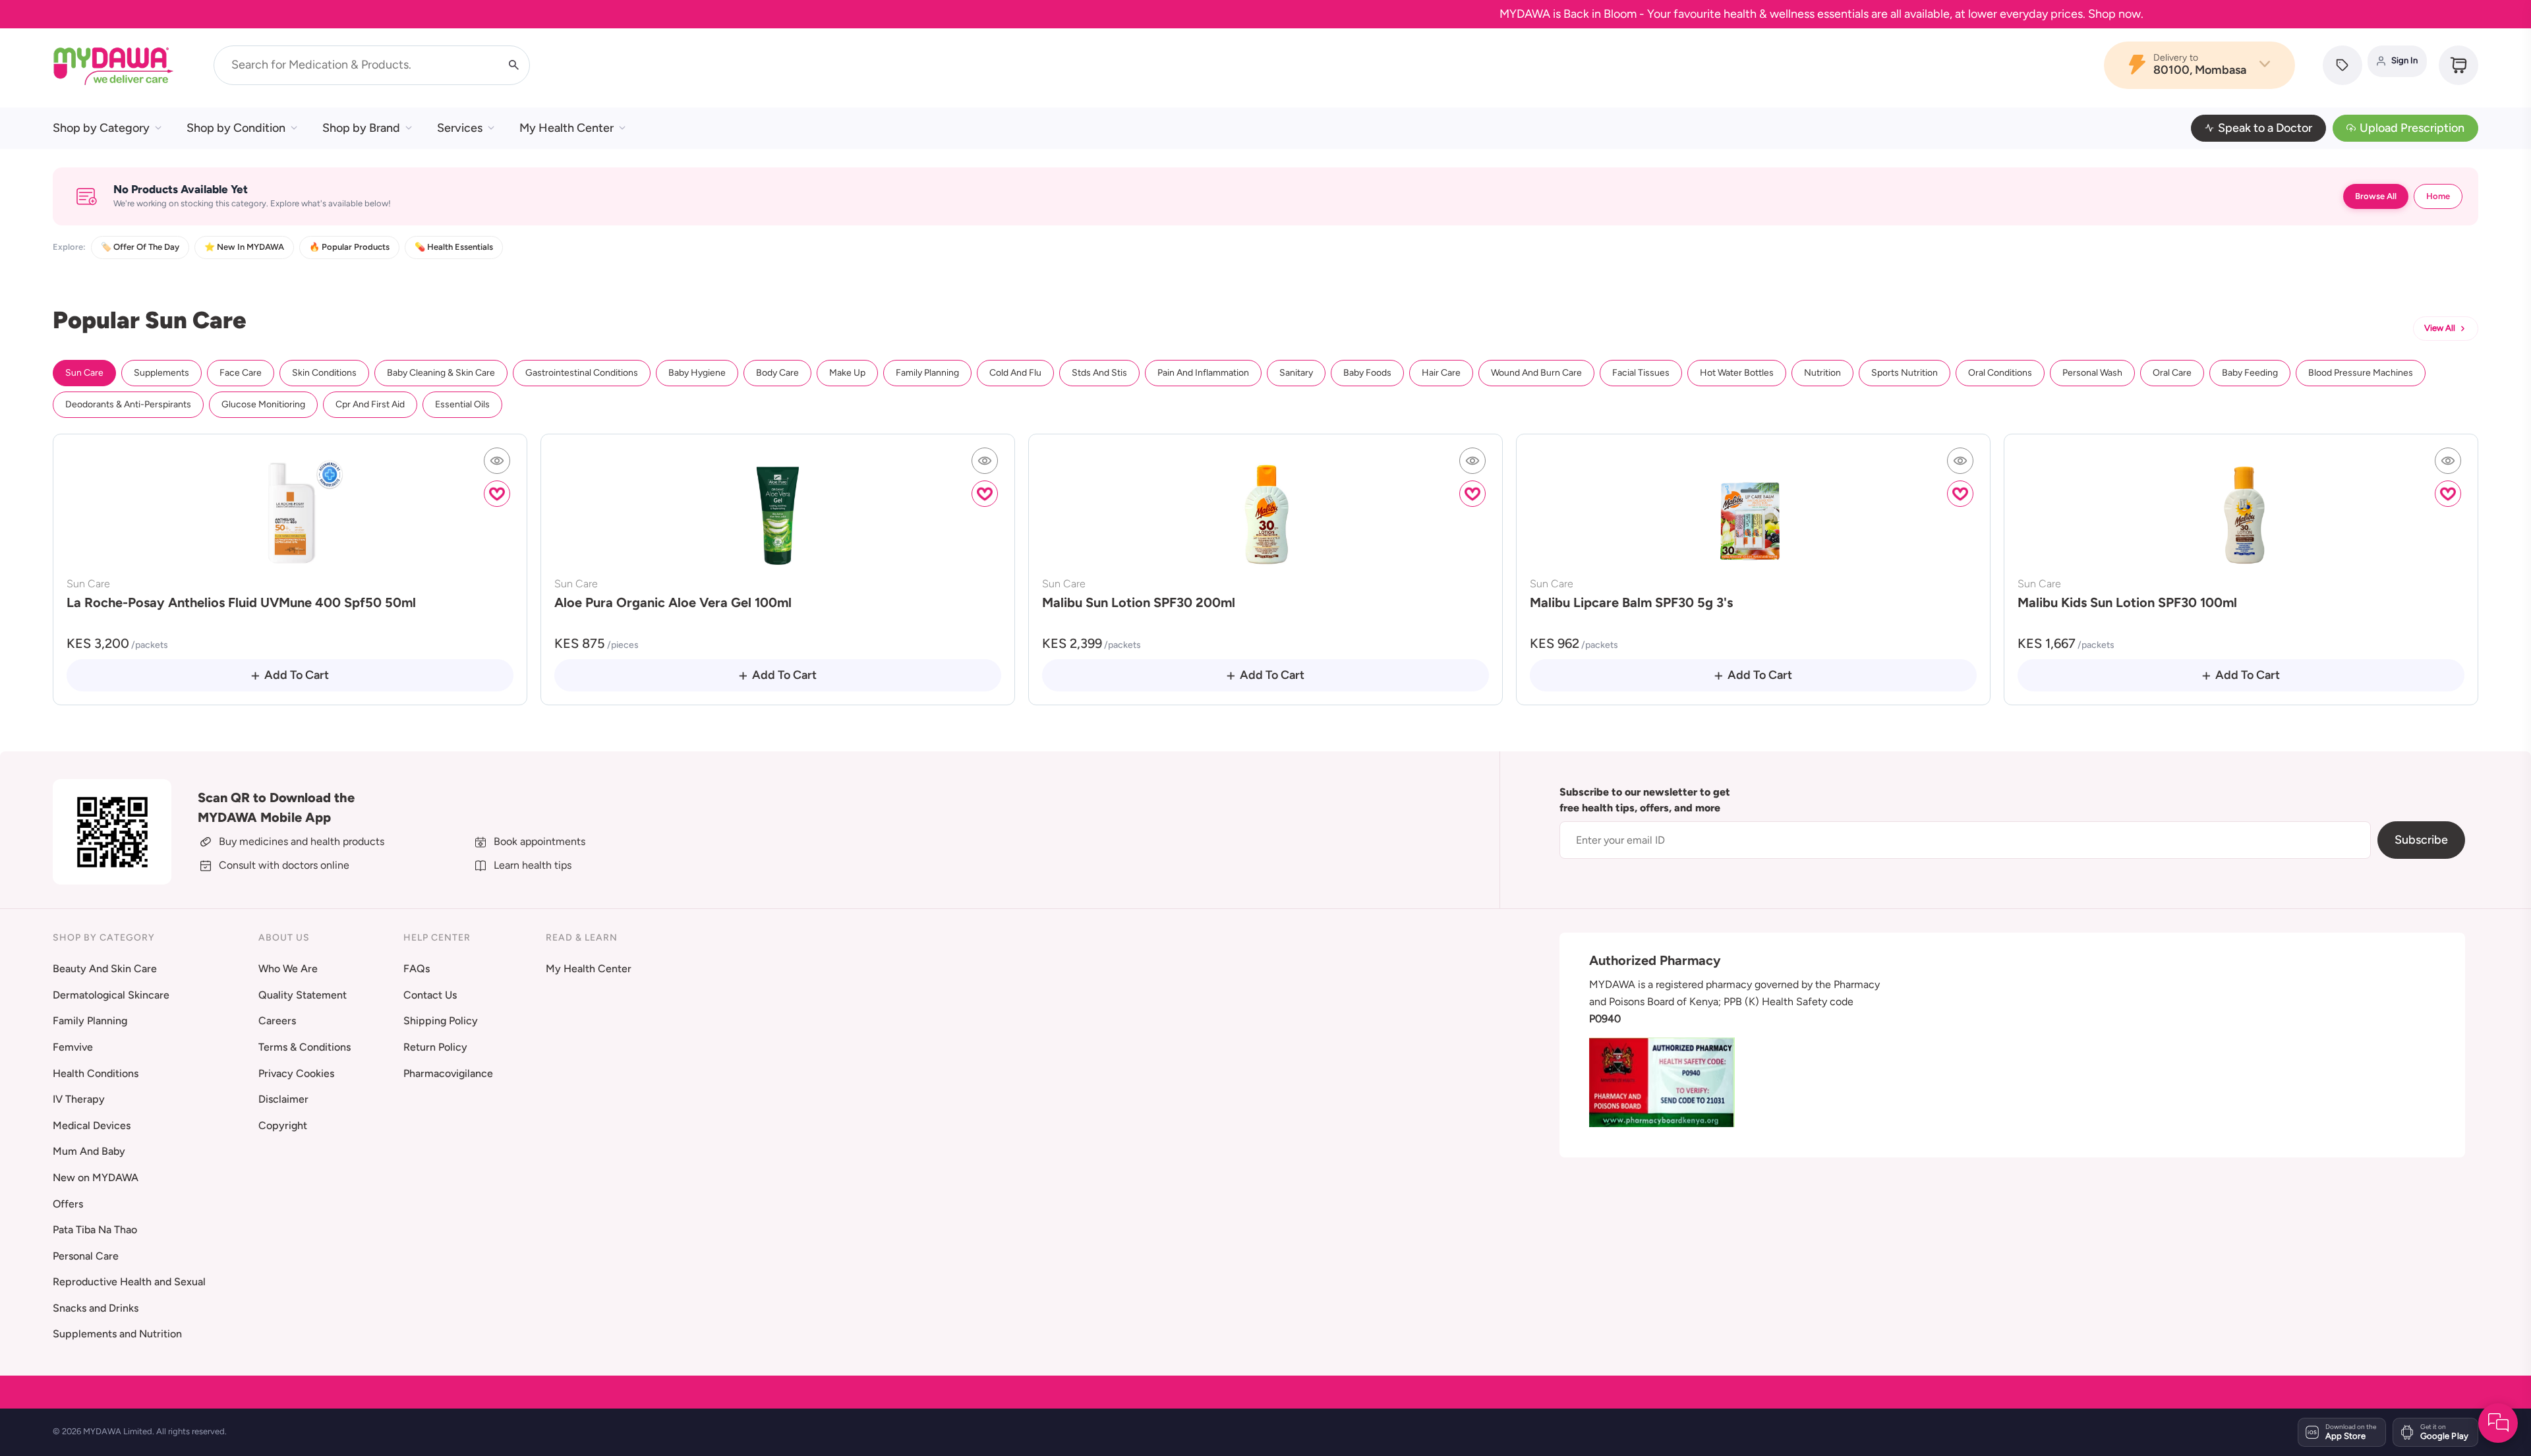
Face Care (241, 373)
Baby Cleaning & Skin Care (441, 373)
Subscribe (2421, 840)
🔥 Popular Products (349, 247)
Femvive (73, 1047)
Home (2438, 196)
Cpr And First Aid (370, 404)
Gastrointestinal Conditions (582, 373)
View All (2440, 328)
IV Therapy (79, 1099)
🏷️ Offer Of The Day (140, 247)
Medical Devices (92, 1125)
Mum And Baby (89, 1151)
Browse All (2376, 196)
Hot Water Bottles (1737, 373)
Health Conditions (96, 1073)
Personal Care (86, 1256)
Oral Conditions (2000, 373)
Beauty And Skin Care (105, 969)
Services (460, 128)
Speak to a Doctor (2265, 128)
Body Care (777, 373)
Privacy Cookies (296, 1073)
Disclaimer (283, 1099)
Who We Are (288, 969)
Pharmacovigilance (448, 1073)
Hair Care (1441, 373)
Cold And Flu (1015, 373)
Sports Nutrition (1905, 373)
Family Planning (927, 373)
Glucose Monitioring (263, 404)
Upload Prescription (2412, 128)
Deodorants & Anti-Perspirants (128, 404)
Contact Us (430, 995)
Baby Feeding (2250, 373)
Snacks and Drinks (96, 1308)
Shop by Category (101, 128)
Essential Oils (462, 404)
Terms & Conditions (305, 1047)
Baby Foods (1367, 373)
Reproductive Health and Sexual (129, 1282)
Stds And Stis (1099, 373)
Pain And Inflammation (1203, 373)
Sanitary (1296, 373)
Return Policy (435, 1047)
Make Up (847, 373)
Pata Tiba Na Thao (95, 1230)
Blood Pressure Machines (2361, 373)
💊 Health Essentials (454, 247)
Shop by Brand (361, 128)
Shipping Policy (441, 1021)
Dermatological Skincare (111, 995)
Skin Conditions (324, 373)
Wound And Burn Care (1536, 373)
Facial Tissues (1641, 373)
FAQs (417, 969)
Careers (277, 1021)
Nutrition (1822, 373)
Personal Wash (2092, 373)
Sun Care (84, 373)
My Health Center (567, 128)
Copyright (283, 1125)
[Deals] (2342, 65)
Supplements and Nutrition (117, 1334)
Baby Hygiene (697, 373)
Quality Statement (303, 995)
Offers (68, 1204)
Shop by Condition (236, 128)
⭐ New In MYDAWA (244, 247)
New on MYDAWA (96, 1178)
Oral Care (2172, 373)
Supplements (161, 373)
